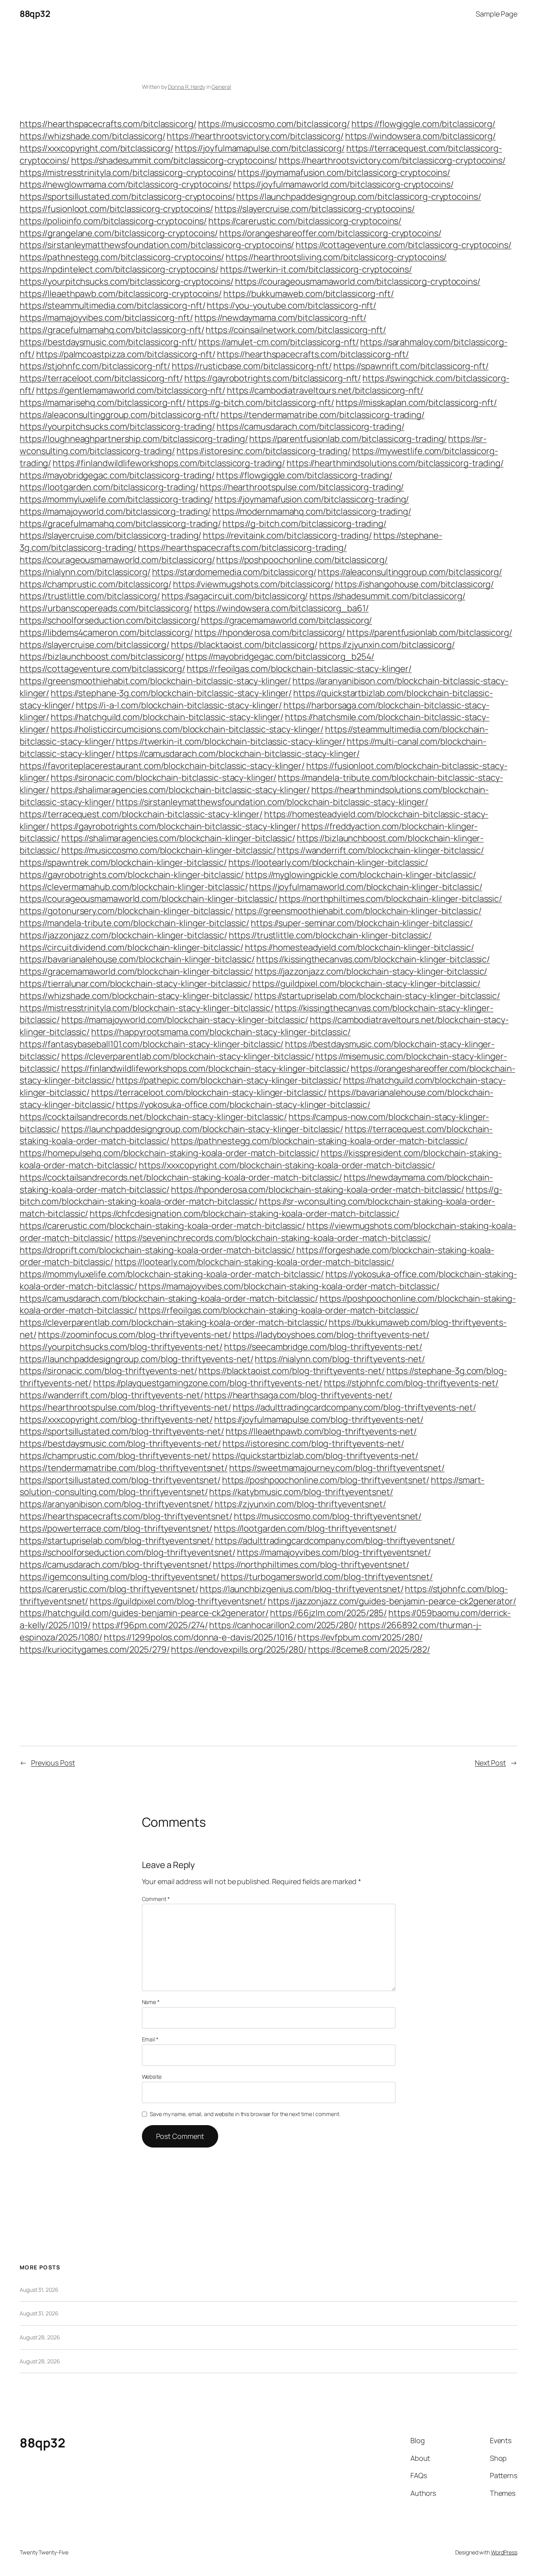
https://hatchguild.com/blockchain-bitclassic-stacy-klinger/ (167, 717)
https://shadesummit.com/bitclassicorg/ (387, 596)
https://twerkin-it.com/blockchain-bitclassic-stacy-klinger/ (231, 741)
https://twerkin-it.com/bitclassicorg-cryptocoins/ (316, 269)
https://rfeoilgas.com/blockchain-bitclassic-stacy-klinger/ (299, 669)
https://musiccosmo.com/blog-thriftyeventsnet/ (328, 1516)
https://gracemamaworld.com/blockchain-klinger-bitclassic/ (136, 971)
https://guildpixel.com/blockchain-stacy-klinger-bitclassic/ (366, 984)
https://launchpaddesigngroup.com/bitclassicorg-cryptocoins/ (359, 197)
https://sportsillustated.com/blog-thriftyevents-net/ (122, 1431)
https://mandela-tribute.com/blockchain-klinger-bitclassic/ (134, 923)
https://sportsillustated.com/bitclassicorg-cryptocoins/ (127, 197)
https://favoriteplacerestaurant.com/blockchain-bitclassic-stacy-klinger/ (162, 766)
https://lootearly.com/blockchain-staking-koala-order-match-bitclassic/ (255, 1262)
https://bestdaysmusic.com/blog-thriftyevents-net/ (120, 1443)
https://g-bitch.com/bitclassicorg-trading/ (304, 524)
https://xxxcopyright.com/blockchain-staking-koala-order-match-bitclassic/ (287, 1165)
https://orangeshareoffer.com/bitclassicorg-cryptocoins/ (330, 233)
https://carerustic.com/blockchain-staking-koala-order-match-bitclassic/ (162, 1226)
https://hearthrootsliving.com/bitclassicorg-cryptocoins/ (336, 257)
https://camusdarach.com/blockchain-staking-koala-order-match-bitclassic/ (169, 1298)
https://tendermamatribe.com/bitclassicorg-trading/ (323, 415)
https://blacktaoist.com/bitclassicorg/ (244, 645)
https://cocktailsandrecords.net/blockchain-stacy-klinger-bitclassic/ (153, 1117)
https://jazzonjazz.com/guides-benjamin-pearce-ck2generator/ (392, 1601)
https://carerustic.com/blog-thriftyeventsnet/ (109, 1589)
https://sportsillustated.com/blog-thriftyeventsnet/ (120, 1480)
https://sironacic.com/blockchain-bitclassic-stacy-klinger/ (164, 778)
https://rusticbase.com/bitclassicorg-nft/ (252, 366)
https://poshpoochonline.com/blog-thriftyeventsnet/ (326, 1480)
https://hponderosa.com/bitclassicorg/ (270, 633)
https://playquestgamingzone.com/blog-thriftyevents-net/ (208, 1383)
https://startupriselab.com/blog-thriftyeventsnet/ (117, 1541)
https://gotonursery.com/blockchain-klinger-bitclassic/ (127, 911)
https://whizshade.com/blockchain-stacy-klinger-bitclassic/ (136, 996)
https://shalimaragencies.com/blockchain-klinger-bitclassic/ (178, 838)
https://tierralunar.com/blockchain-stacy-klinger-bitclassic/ (135, 984)
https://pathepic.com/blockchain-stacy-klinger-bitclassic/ (229, 1080)
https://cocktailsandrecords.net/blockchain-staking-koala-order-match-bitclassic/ (181, 1177)
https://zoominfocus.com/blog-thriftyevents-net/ (135, 1335)
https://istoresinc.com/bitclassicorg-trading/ (264, 451)
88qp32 (35, 14)
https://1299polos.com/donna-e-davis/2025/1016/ (200, 1637)
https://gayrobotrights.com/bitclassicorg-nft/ (273, 378)
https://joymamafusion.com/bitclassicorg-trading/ (312, 499)
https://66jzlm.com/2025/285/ (328, 1613)
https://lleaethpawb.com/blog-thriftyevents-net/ (321, 1431)
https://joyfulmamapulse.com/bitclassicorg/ (260, 148)
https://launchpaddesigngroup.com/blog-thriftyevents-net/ (136, 1359)
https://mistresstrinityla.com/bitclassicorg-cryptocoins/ (128, 173)
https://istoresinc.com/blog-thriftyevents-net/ (313, 1443)
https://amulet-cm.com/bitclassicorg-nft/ (279, 342)
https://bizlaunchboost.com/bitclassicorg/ (102, 656)
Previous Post (53, 1763)
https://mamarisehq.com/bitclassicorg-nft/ (103, 403)
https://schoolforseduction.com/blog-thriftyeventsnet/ (128, 1552)
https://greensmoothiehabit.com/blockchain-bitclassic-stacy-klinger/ (155, 681)
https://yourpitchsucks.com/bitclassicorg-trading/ (117, 427)
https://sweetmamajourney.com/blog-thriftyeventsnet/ (337, 1468)
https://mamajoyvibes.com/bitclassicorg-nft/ (106, 318)
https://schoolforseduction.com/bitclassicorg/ (110, 620)
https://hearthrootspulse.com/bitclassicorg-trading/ (302, 487)
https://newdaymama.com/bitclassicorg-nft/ (280, 318)
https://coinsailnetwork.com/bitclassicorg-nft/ (296, 330)
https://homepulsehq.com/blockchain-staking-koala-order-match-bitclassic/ (169, 1153)
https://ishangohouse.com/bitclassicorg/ (414, 584)
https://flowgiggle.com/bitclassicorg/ (423, 124)
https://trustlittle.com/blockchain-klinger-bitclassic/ (330, 935)
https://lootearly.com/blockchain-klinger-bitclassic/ (328, 862)
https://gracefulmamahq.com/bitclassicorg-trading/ (120, 524)
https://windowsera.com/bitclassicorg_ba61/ (281, 608)
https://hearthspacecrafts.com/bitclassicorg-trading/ (242, 548)
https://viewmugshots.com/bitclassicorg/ (253, 584)
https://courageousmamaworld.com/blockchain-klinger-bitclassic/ (149, 899)
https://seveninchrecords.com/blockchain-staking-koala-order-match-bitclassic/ (273, 1238)
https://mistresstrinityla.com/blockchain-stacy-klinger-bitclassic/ (146, 1008)
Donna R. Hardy (187, 87)
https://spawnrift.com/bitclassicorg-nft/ (411, 366)
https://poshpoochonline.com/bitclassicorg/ (302, 560)
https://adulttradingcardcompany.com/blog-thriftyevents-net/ (354, 1407)
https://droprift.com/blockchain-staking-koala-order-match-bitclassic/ (157, 1250)
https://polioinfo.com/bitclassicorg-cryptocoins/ (113, 221)
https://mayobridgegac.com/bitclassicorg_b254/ (280, 656)
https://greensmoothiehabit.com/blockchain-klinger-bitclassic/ (358, 911)
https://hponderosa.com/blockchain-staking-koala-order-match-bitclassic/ (318, 1190)
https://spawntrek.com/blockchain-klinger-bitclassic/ (123, 862)
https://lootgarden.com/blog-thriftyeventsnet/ (305, 1528)
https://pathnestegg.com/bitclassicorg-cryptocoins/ (122, 257)
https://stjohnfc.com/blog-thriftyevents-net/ (411, 1383)
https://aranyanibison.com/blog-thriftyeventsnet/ (116, 1504)
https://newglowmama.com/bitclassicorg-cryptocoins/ (126, 184)
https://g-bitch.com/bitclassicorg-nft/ (261, 403)
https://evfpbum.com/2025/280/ (360, 1637)
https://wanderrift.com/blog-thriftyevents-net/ (111, 1395)
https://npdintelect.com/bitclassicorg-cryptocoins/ (119, 269)
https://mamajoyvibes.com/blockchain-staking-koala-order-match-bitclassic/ (289, 1286)
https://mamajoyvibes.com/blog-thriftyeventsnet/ (334, 1552)
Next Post (490, 1763)
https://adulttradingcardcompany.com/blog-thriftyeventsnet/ (335, 1541)
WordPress (504, 2552)
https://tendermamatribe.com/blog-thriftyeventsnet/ (124, 1468)
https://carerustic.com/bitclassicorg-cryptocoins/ (305, 221)
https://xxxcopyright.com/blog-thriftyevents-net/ (116, 1419)
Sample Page (497, 14)
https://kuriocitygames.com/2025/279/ (95, 1649)
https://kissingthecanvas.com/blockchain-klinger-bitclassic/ (373, 959)
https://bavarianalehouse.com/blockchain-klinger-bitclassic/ (137, 959)
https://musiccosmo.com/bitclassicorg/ (274, 124)
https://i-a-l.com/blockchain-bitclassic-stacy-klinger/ (179, 705)
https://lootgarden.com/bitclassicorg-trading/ (109, 487)
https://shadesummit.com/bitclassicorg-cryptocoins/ (174, 160)
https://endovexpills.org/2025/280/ (239, 1649)
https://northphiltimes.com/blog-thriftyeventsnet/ (311, 1565)
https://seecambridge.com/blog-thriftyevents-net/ (323, 1347)
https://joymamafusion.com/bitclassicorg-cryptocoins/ (344, 173)
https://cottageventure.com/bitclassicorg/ (102, 669)
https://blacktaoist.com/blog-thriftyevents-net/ (291, 1371)
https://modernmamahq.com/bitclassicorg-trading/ (312, 511)
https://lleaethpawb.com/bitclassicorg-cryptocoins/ (121, 294)
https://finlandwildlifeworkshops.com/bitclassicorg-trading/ (169, 463)
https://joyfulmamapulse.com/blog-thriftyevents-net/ (319, 1419)
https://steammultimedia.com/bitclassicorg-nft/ (112, 305)
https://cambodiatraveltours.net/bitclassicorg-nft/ (325, 390)
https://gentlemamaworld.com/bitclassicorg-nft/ (131, 390)
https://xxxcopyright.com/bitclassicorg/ (97, 148)
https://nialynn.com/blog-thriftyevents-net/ (340, 1359)
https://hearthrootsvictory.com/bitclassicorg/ (255, 136)
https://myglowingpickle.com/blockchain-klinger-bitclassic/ (360, 875)
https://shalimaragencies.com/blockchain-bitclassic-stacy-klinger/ (180, 790)
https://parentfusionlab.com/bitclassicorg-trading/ (348, 439)
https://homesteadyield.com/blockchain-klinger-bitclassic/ (359, 947)
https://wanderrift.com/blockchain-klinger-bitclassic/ (381, 850)
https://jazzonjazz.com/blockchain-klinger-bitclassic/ (123, 935)
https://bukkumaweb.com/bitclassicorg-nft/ (309, 294)
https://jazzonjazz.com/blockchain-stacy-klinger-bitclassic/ (371, 971)
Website (152, 2077)
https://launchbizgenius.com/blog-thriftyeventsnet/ (302, 1589)
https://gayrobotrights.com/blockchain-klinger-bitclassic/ (132, 875)
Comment (156, 1899)
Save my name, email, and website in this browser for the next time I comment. (245, 2114)
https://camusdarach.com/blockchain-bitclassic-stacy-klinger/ (238, 754)
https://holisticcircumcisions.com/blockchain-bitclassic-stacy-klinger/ (187, 729)
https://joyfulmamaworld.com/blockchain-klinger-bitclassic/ (366, 887)
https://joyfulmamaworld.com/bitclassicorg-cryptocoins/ (343, 184)
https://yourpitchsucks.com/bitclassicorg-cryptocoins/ (127, 281)
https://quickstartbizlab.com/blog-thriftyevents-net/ (315, 1456)
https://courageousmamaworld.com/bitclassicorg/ (117, 560)
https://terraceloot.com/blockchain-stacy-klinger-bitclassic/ (209, 1092)
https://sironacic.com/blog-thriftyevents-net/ (109, 1371)
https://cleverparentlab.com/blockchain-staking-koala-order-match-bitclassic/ (173, 1322)
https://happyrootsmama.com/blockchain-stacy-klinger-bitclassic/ (221, 1032)
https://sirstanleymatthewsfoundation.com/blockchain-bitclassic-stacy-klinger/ (272, 802)
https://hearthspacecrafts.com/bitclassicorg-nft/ (313, 354)
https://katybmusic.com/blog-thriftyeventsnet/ (301, 1492)
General (221, 87)
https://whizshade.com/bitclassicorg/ (92, 136)
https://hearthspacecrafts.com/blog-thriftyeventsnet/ (126, 1516)
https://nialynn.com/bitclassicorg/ (85, 572)
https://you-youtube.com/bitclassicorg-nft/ (291, 305)
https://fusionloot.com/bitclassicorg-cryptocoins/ (116, 209)
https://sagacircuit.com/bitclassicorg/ (235, 596)
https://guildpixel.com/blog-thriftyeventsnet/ (178, 1601)
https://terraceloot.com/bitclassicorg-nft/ (101, 378)
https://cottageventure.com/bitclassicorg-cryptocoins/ (404, 245)
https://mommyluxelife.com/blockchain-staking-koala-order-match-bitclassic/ (172, 1274)
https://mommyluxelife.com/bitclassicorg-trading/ (116, 499)
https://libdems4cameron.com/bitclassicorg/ (106, 633)
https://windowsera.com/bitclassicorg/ (420, 136)
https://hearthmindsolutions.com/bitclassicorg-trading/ (395, 463)
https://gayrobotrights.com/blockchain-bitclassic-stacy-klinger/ (175, 826)
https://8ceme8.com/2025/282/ (369, 1649)
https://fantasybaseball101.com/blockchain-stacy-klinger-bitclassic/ (152, 1044)
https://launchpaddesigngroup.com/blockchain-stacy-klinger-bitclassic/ (202, 1129)
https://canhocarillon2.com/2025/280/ (283, 1625)
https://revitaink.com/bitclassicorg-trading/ (287, 535)
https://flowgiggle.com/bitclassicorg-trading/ (304, 475)
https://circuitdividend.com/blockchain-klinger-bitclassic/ (131, 947)
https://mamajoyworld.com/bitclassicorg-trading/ (115, 511)
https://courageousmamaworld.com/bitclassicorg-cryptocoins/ (358, 281)
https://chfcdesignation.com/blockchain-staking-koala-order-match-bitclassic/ (244, 1214)
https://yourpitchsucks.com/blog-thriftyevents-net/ (121, 1347)
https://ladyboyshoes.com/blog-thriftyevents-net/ (331, 1335)
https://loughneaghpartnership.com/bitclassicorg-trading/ (134, 439)
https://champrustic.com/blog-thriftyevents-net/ (115, 1456)
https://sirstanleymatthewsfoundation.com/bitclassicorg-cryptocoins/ (157, 245)
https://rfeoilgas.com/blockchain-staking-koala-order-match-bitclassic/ (279, 1310)
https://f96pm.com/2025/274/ (150, 1625)
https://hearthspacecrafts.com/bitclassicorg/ (108, 124)
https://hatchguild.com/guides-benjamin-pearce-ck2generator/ (144, 1613)
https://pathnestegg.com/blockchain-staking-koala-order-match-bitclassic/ (319, 1141)
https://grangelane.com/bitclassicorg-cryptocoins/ (119, 233)
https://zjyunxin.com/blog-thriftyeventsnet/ (300, 1504)
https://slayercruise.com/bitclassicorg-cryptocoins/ (315, 209)
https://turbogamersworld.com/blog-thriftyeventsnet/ (327, 1577)
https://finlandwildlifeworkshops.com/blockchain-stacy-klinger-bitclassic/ (205, 1068)
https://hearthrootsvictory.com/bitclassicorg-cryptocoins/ (392, 160)
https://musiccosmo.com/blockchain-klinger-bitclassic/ (169, 850)
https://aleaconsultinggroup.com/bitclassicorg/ (410, 572)
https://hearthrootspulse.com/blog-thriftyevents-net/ (125, 1407)
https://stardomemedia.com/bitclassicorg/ (234, 572)
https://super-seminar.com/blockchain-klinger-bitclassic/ (362, 923)
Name (151, 2002)
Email (150, 2039)
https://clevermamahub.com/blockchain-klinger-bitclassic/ (134, 887)
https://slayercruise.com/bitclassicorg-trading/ (110, 535)
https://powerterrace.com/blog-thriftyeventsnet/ (116, 1528)
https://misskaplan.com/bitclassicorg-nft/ (416, 403)
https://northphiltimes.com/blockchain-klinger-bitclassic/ (391, 899)
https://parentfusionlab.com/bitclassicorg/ (429, 633)
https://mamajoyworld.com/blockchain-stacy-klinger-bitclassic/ (185, 1020)
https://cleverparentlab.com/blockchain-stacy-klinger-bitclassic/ (188, 1056)
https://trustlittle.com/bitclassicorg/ (90, 596)
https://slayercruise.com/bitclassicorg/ (95, 645)
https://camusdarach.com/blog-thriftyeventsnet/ (115, 1565)
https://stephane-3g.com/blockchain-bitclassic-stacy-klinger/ (171, 693)
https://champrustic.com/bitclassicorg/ (96, 584)
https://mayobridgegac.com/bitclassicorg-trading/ (117, 475)
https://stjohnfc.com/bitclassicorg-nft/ (95, 366)
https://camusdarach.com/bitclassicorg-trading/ (310, 427)
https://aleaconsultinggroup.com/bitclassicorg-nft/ (119, 415)
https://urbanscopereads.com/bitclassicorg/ (106, 608)
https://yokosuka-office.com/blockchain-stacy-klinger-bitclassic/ (243, 1105)
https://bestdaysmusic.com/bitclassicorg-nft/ (108, 342)
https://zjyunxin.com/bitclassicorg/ (387, 645)
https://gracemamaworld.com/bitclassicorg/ (286, 620)
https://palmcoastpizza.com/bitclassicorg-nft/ (126, 354)
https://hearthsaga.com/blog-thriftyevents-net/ (298, 1395)
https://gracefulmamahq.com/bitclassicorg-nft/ (112, 330)
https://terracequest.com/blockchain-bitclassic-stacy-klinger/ (141, 814)
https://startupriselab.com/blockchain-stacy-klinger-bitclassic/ (377, 996)
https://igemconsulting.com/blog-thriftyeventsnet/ (120, 1577)
